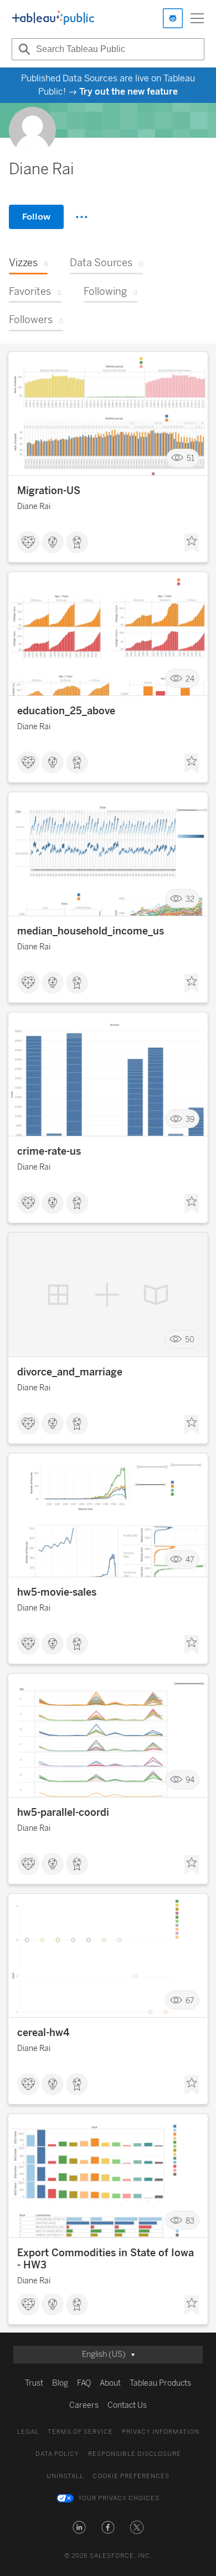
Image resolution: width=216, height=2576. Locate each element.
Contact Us (127, 2405)
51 (191, 458)
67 (190, 2000)
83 (190, 2221)
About (110, 2383)
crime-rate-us (49, 1151)
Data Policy (57, 2454)
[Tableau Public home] (53, 18)
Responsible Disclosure (135, 2454)
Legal (28, 2432)
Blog (60, 2383)
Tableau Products (160, 2383)
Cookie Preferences (131, 2476)
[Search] (23, 49)
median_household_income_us (91, 931)
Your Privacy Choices (119, 2498)
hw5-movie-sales (57, 1592)
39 (190, 1119)
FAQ (84, 2383)
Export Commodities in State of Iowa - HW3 (106, 2259)
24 (190, 679)
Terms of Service (80, 2432)
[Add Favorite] (192, 543)
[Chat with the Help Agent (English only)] (173, 18)
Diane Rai (34, 507)
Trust (34, 2383)
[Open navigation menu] (197, 18)
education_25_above (66, 711)
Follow (36, 217)
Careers (84, 2405)
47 (190, 1560)
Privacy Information (161, 2432)
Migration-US (49, 491)
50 (190, 1340)
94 (190, 1780)
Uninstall (65, 2476)
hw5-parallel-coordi (63, 1812)
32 (190, 899)
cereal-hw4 (43, 2033)
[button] (79, 2527)
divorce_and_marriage (70, 1372)
